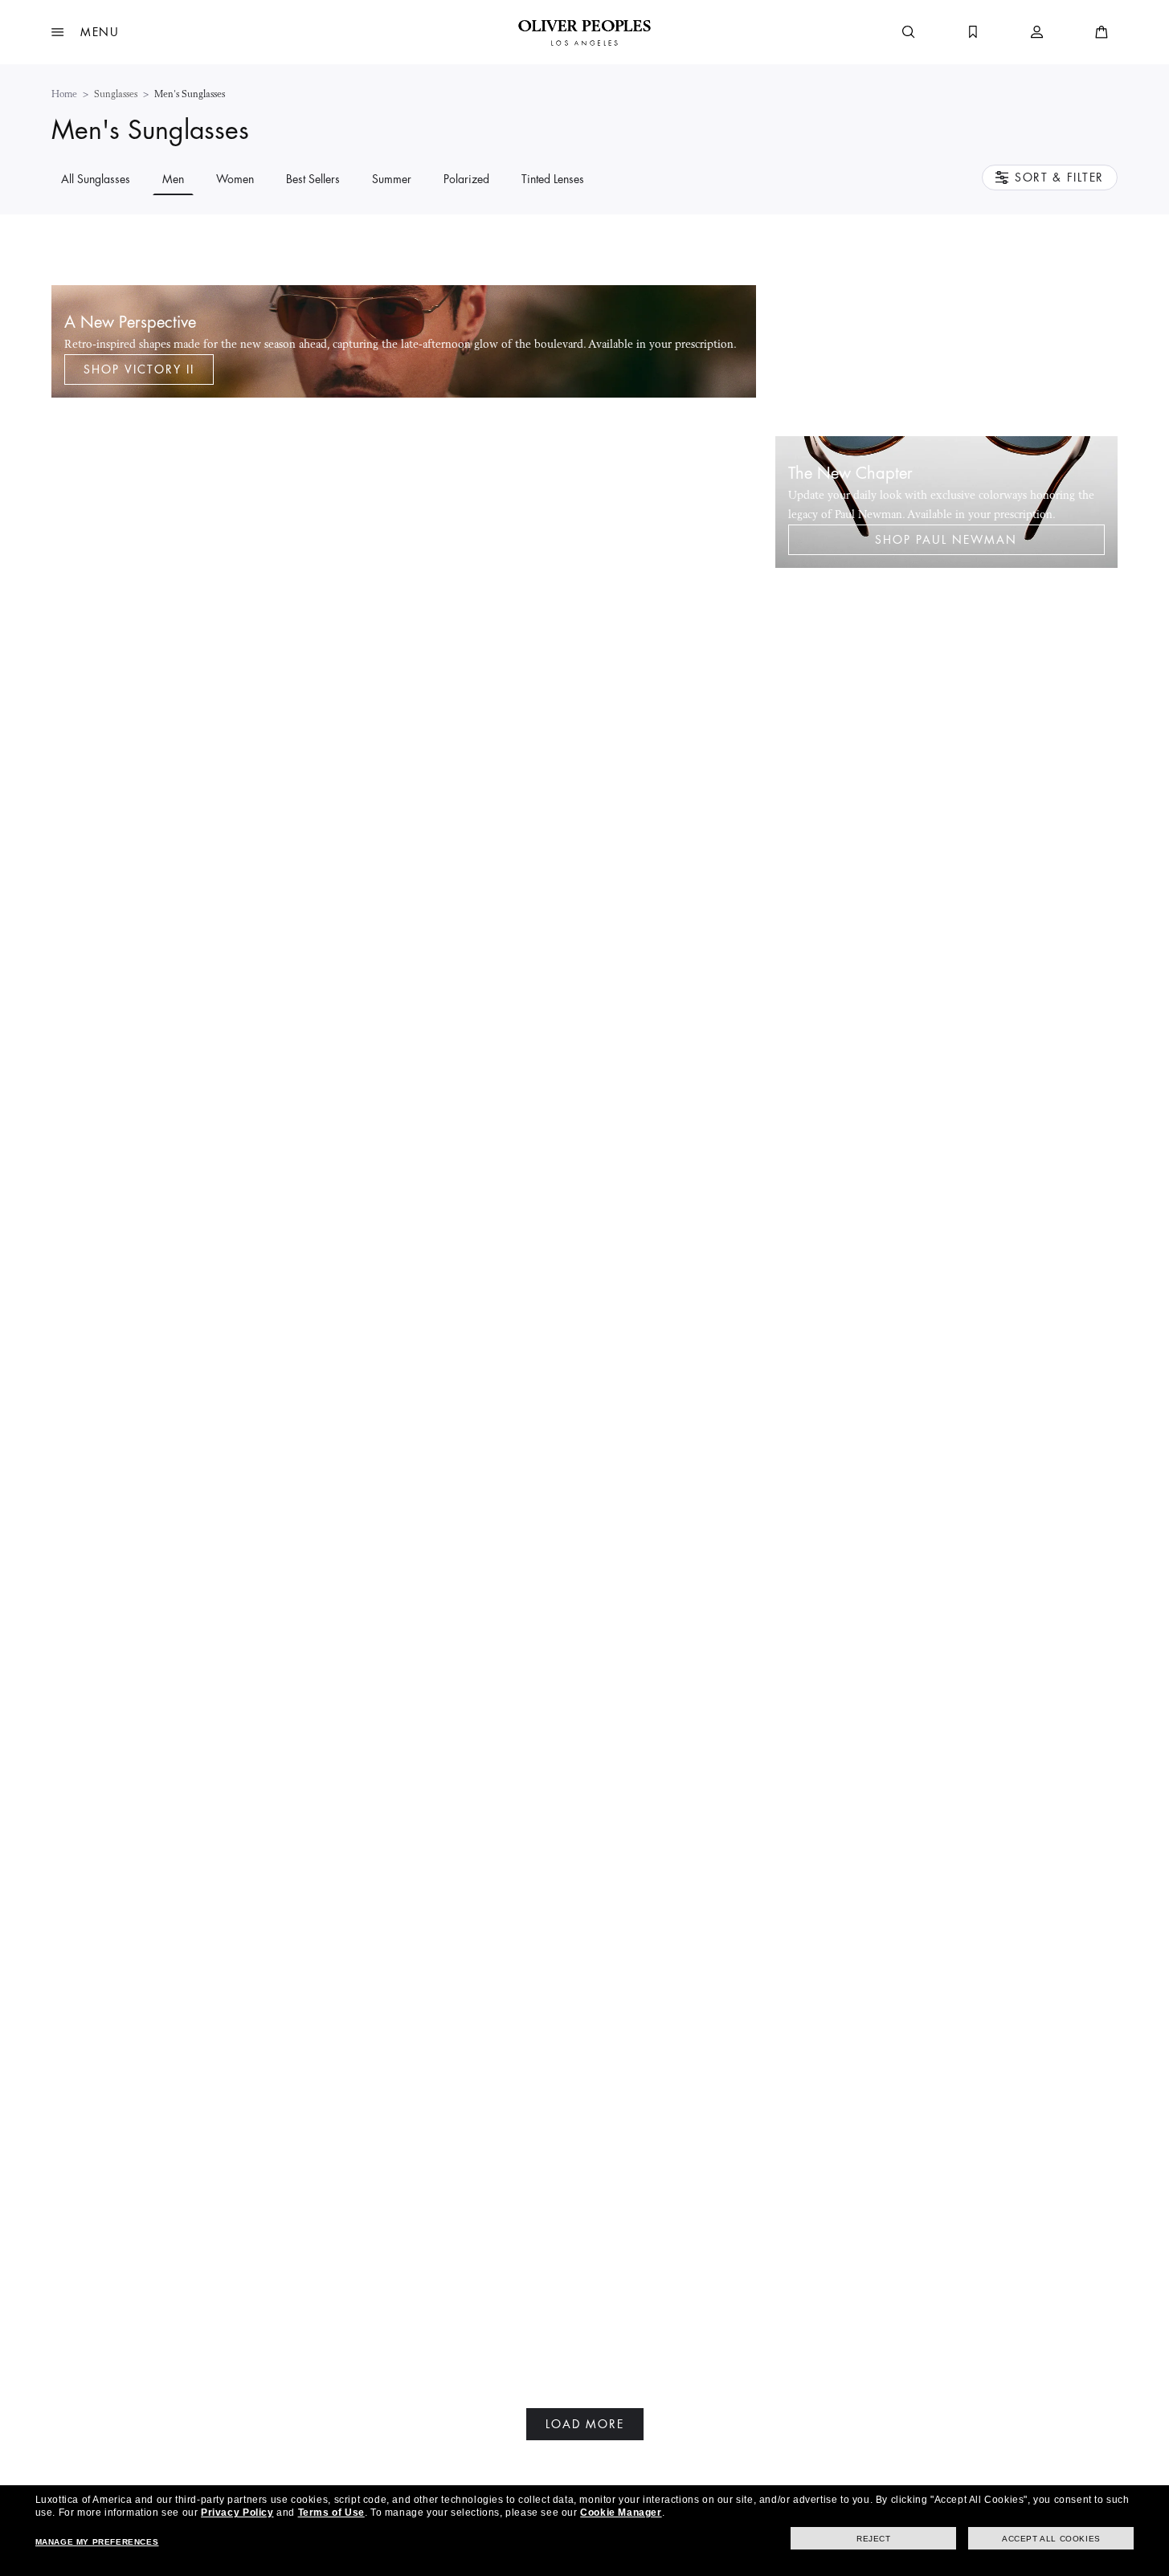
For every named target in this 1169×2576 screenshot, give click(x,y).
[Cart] (1102, 32)
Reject (874, 2539)
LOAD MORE (585, 2424)
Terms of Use (331, 2513)
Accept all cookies (1051, 2539)
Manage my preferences (97, 2542)
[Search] (909, 32)
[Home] (584, 32)
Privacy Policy (237, 2513)
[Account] (1037, 32)
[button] (86, 32)
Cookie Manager (621, 2513)
